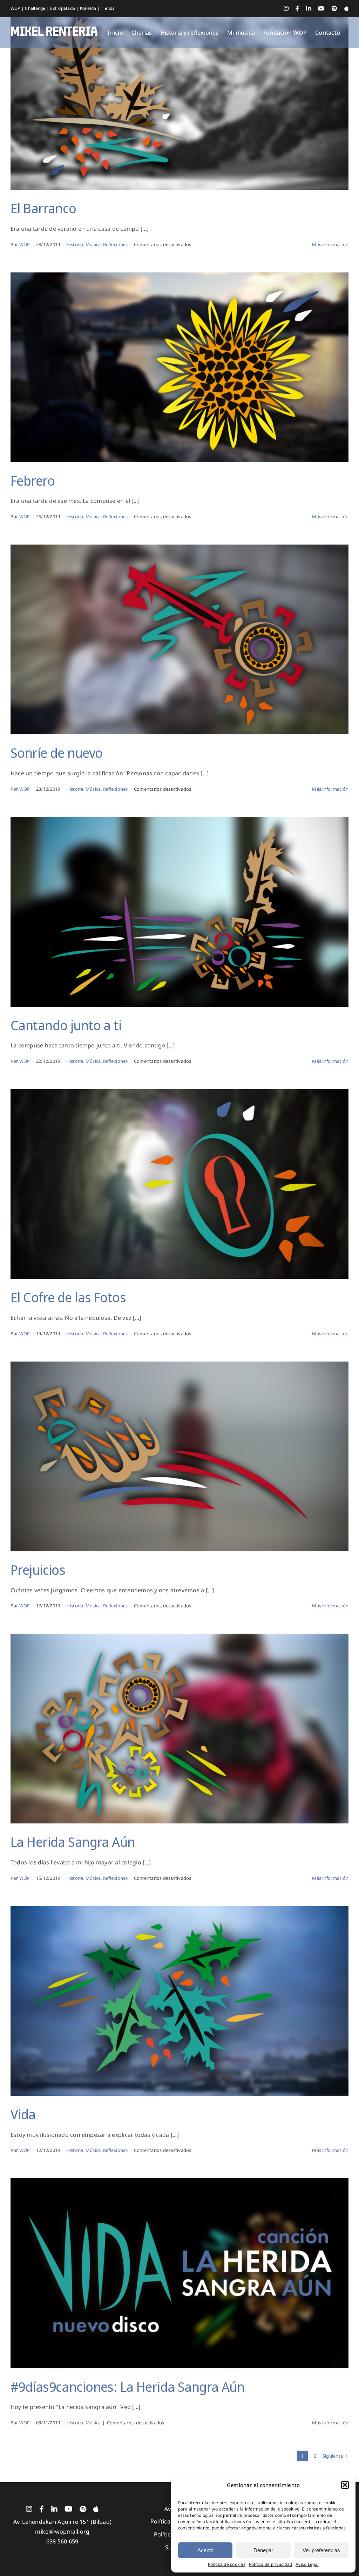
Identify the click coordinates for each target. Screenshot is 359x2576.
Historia (75, 244)
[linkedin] (54, 2509)
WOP (16, 8)
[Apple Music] (96, 2509)
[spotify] (83, 2509)
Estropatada (63, 8)
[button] (345, 2485)
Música (93, 244)
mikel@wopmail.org (62, 2532)
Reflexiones (116, 244)
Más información (330, 244)
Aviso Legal (307, 2564)
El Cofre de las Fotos (68, 1297)
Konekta (89, 8)
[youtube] (69, 2509)
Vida (23, 2114)
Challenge (36, 8)
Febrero (33, 480)
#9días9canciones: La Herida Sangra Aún (127, 2387)
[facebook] (42, 2509)
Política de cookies (227, 2564)
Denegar (263, 2550)
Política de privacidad (270, 2564)
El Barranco (43, 208)
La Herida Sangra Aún (73, 1842)
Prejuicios (38, 1570)
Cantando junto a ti (66, 1025)
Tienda (108, 8)
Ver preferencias (321, 2550)
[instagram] (29, 2509)
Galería (180, 89)
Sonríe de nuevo (56, 753)
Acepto (205, 2550)
